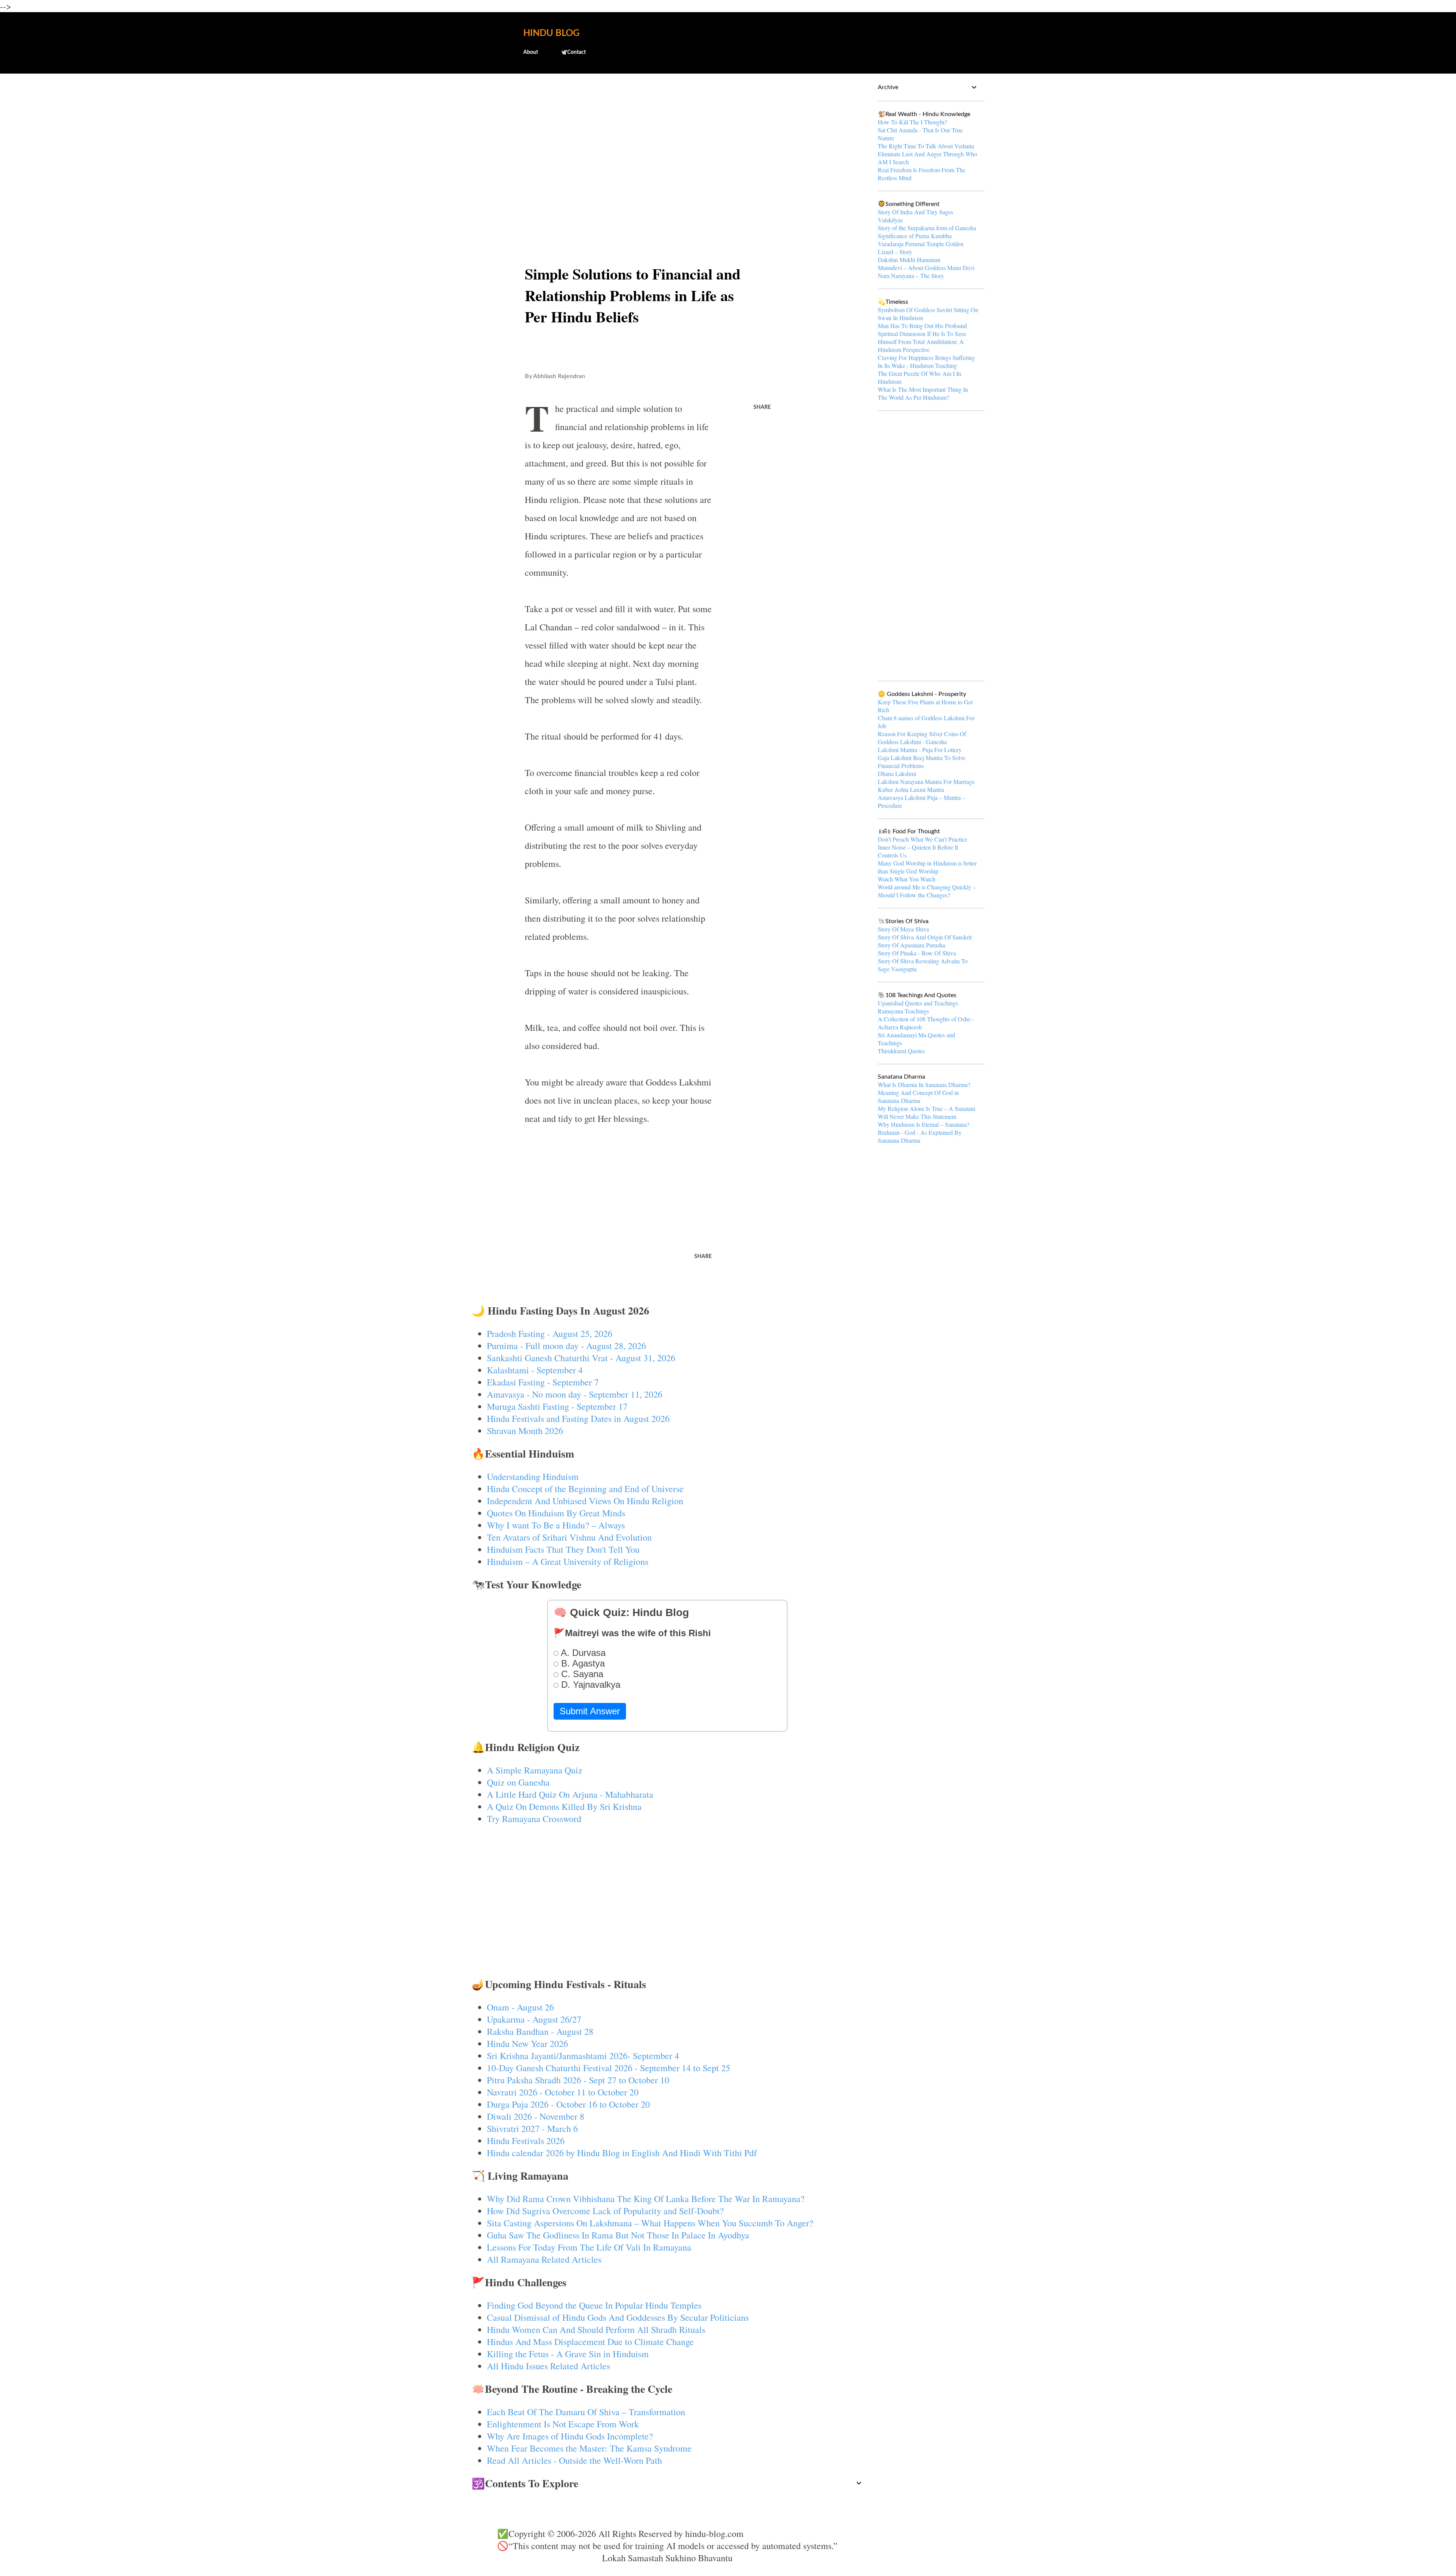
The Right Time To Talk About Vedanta (926, 146)
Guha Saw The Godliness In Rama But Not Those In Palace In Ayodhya (618, 2235)
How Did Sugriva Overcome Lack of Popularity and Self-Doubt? (605, 2211)
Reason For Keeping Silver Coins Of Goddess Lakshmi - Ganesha (922, 738)
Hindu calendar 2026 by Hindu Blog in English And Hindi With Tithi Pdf (622, 2153)
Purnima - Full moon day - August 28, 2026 (566, 1346)
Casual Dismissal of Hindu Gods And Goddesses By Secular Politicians (618, 2317)
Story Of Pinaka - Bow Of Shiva (917, 953)
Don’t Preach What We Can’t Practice (923, 839)
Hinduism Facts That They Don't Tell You (563, 1549)
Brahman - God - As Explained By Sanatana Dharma (920, 1136)
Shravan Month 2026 (525, 1431)
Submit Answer (590, 1711)
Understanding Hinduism (533, 1476)
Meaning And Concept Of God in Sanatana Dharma (918, 1096)
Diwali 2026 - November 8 (536, 2116)
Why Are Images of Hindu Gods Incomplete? (570, 2436)
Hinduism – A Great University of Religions (568, 1561)
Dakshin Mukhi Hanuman (909, 260)
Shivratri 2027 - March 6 (532, 2128)
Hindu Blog (551, 33)
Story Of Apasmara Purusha (912, 945)
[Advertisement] (668, 139)
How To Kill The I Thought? (912, 122)
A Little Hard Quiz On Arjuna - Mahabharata (570, 1794)
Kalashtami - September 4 (535, 1370)
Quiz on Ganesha (518, 1782)
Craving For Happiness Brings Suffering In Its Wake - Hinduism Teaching (926, 361)
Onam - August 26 (520, 2007)
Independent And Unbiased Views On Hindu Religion (585, 1501)
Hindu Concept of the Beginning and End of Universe (585, 1489)
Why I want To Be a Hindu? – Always (556, 1525)
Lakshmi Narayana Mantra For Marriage (926, 781)
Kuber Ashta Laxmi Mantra (911, 789)
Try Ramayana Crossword (534, 1819)
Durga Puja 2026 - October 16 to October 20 (568, 2104)
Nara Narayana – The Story (911, 276)
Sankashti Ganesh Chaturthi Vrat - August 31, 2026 (581, 1358)
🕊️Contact (573, 52)
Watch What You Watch (907, 879)
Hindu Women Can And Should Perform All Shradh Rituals (596, 2329)
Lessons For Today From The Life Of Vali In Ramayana (589, 2247)
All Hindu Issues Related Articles (548, 2366)
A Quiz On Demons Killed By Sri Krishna (564, 1806)
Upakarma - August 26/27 (534, 2019)
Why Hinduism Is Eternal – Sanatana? (923, 1124)
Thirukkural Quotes (901, 1051)
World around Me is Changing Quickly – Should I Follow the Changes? (927, 891)
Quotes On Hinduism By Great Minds (556, 1513)
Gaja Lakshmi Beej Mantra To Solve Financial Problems (922, 762)
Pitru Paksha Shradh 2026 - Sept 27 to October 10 (578, 2080)
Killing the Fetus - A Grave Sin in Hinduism (568, 2354)
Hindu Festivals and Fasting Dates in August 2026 (578, 1418)
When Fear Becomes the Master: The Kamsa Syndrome (589, 2448)
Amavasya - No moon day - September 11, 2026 (575, 1394)
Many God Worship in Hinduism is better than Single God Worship (927, 867)
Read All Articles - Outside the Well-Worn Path (574, 2460)
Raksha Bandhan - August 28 (540, 2031)
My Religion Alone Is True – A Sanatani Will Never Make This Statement (926, 1112)
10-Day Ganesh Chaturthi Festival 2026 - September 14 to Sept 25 (609, 2068)
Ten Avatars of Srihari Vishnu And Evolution (569, 1537)
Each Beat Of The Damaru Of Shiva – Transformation (586, 2412)
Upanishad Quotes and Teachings (918, 1003)
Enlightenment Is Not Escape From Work (563, 2424)
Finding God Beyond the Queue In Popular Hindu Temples (594, 2305)
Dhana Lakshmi (897, 774)
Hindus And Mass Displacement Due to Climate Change (590, 2342)
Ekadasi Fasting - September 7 (543, 1382)
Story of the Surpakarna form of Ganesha (927, 228)
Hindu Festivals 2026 (526, 2141)
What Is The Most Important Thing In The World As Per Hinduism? (923, 393)
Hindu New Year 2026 (527, 2044)
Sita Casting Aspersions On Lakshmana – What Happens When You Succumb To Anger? (650, 2223)
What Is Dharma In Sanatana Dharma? (924, 1085)
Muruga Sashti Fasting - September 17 (557, 1406)
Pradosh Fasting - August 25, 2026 (550, 1334)
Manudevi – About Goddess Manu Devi (926, 268)
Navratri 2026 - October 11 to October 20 (563, 2092)
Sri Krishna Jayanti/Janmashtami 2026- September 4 (583, 2056)
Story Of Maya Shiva (903, 929)
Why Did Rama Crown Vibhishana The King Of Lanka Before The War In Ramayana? (646, 2199)
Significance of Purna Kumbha (915, 236)
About (531, 52)
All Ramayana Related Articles (544, 2259)
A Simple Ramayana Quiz (535, 1770)
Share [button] (762, 407)
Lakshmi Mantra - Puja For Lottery (920, 750)
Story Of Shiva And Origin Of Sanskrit (925, 937)
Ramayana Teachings (903, 1011)
